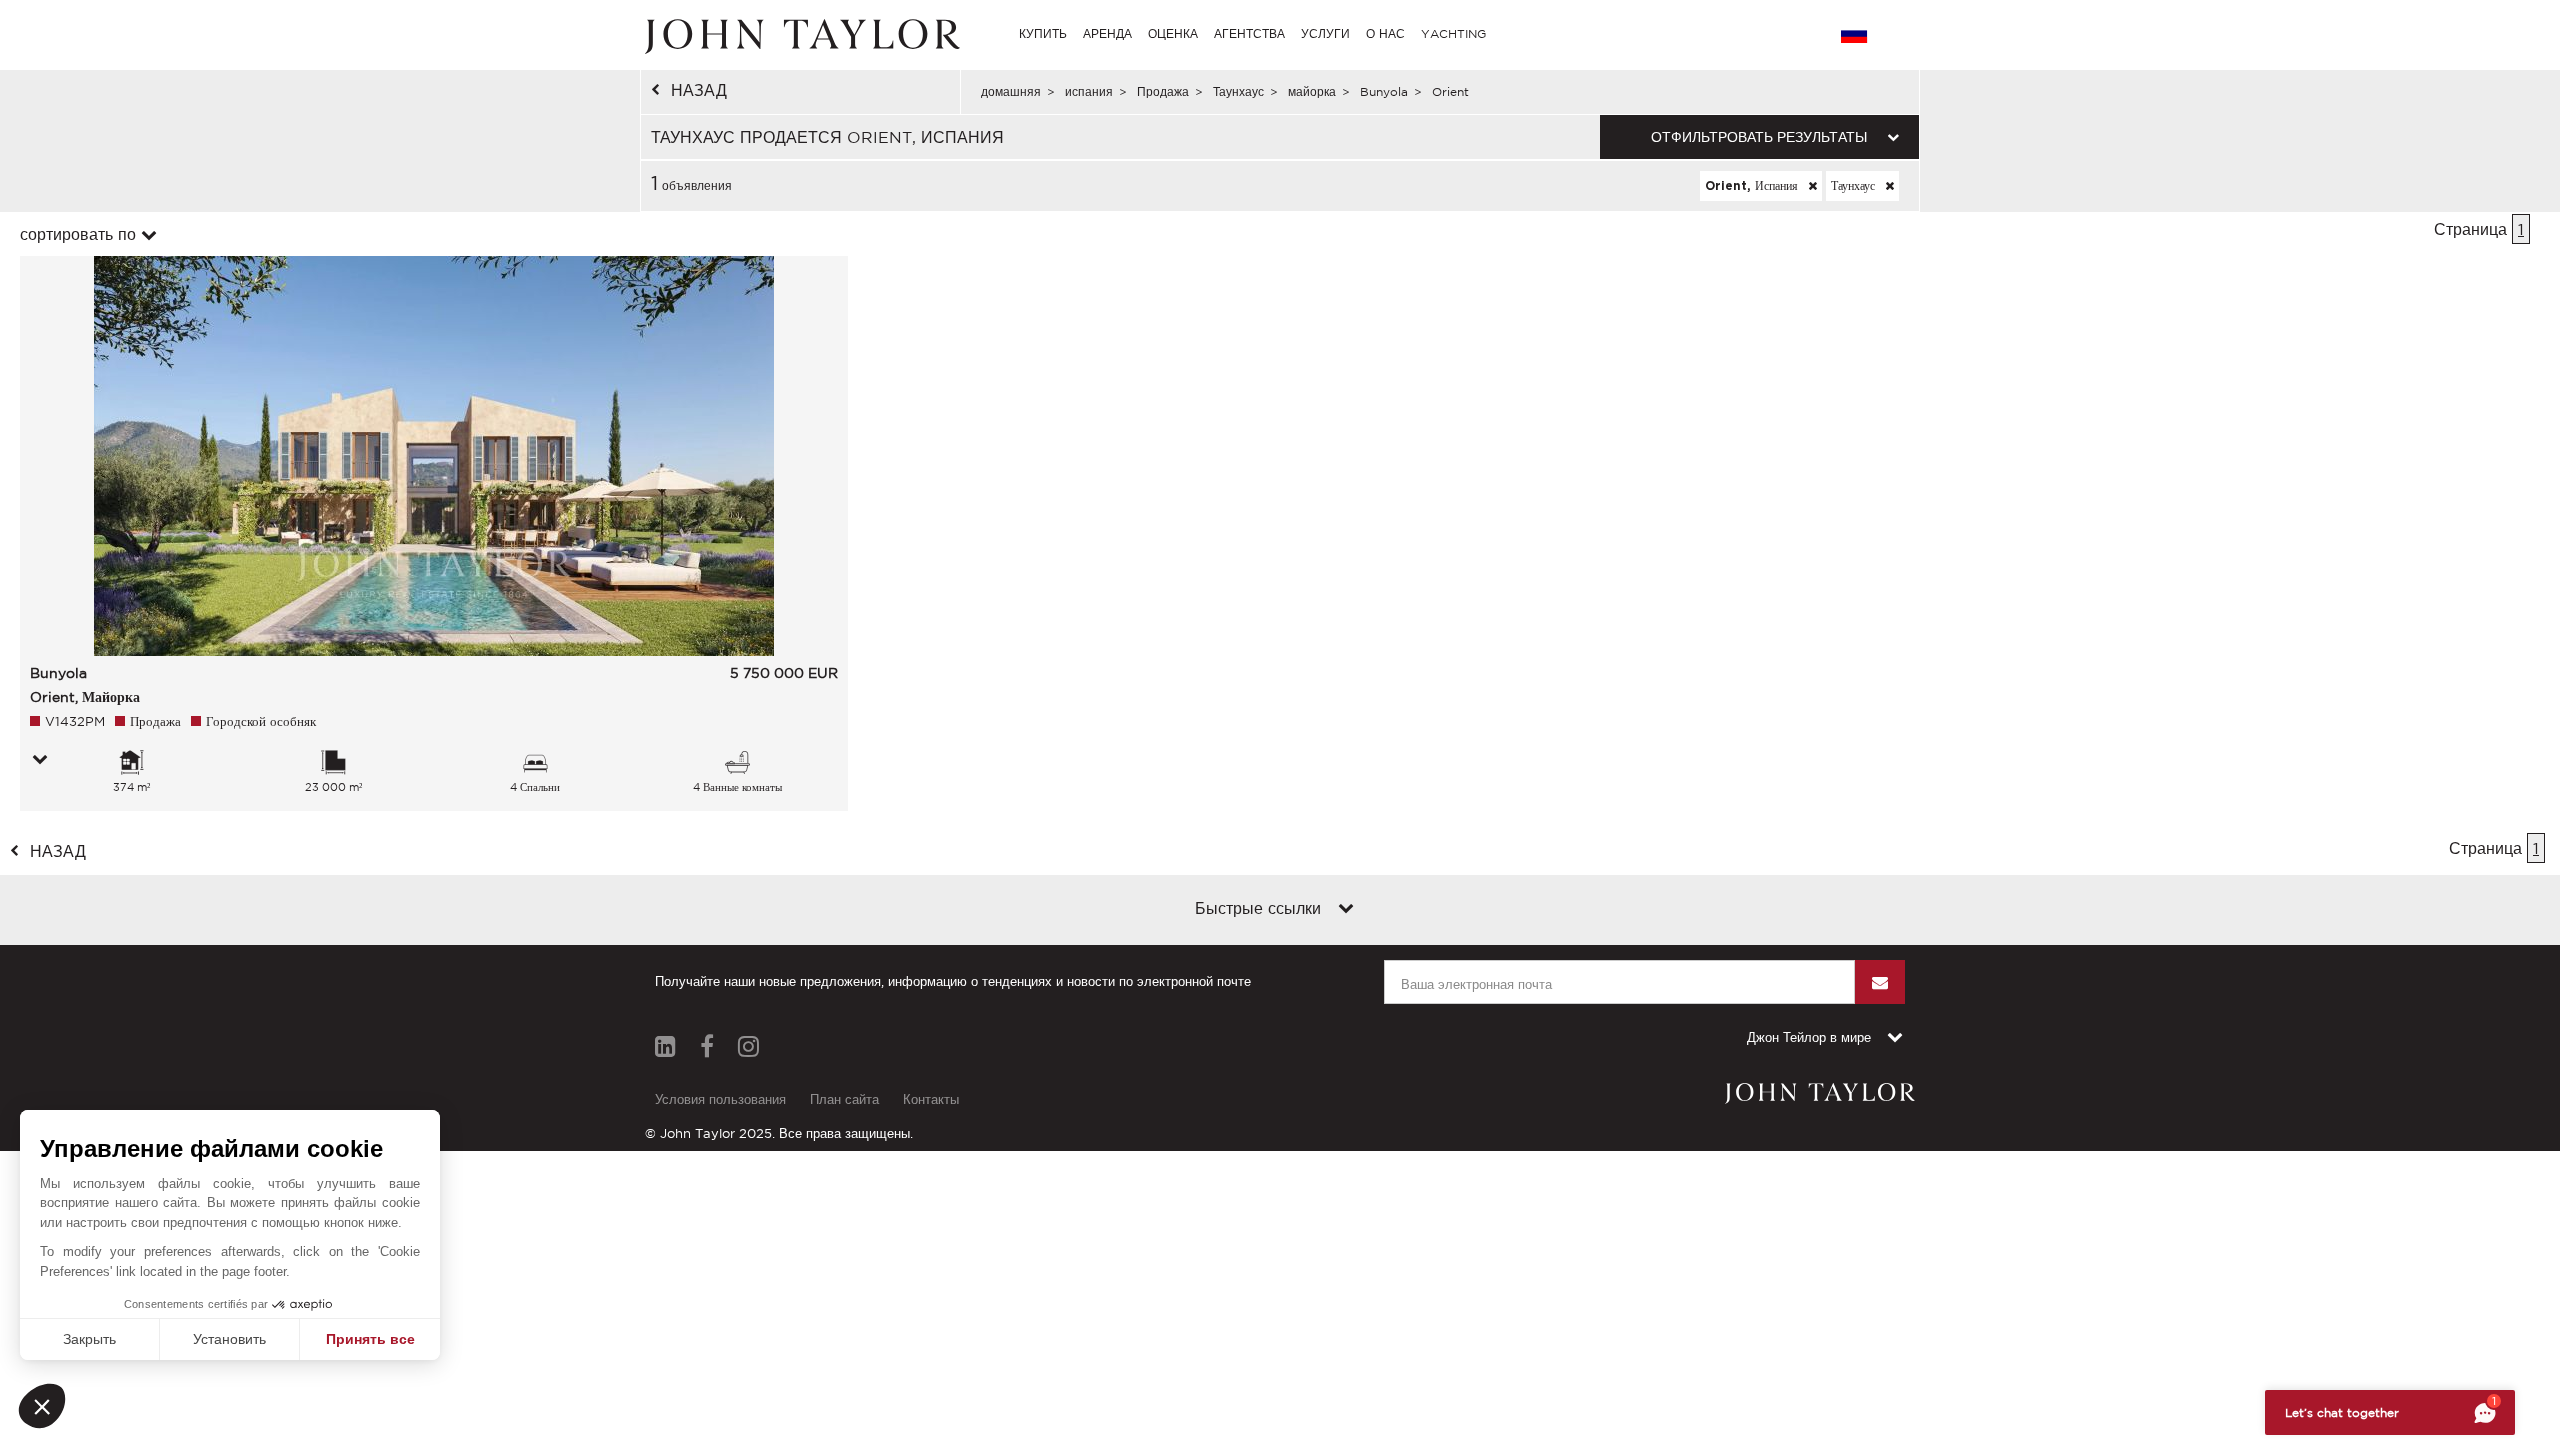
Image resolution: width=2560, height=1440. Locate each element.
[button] (42, 1406)
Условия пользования (720, 1099)
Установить (229, 1339)
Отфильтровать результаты (1759, 137)
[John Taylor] (800, 34)
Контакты (931, 1099)
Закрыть (89, 1339)
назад (699, 90)
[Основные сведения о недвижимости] (40, 761)
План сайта (844, 1099)
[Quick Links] (1346, 910)
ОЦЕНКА (1173, 33)
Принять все (370, 1339)
